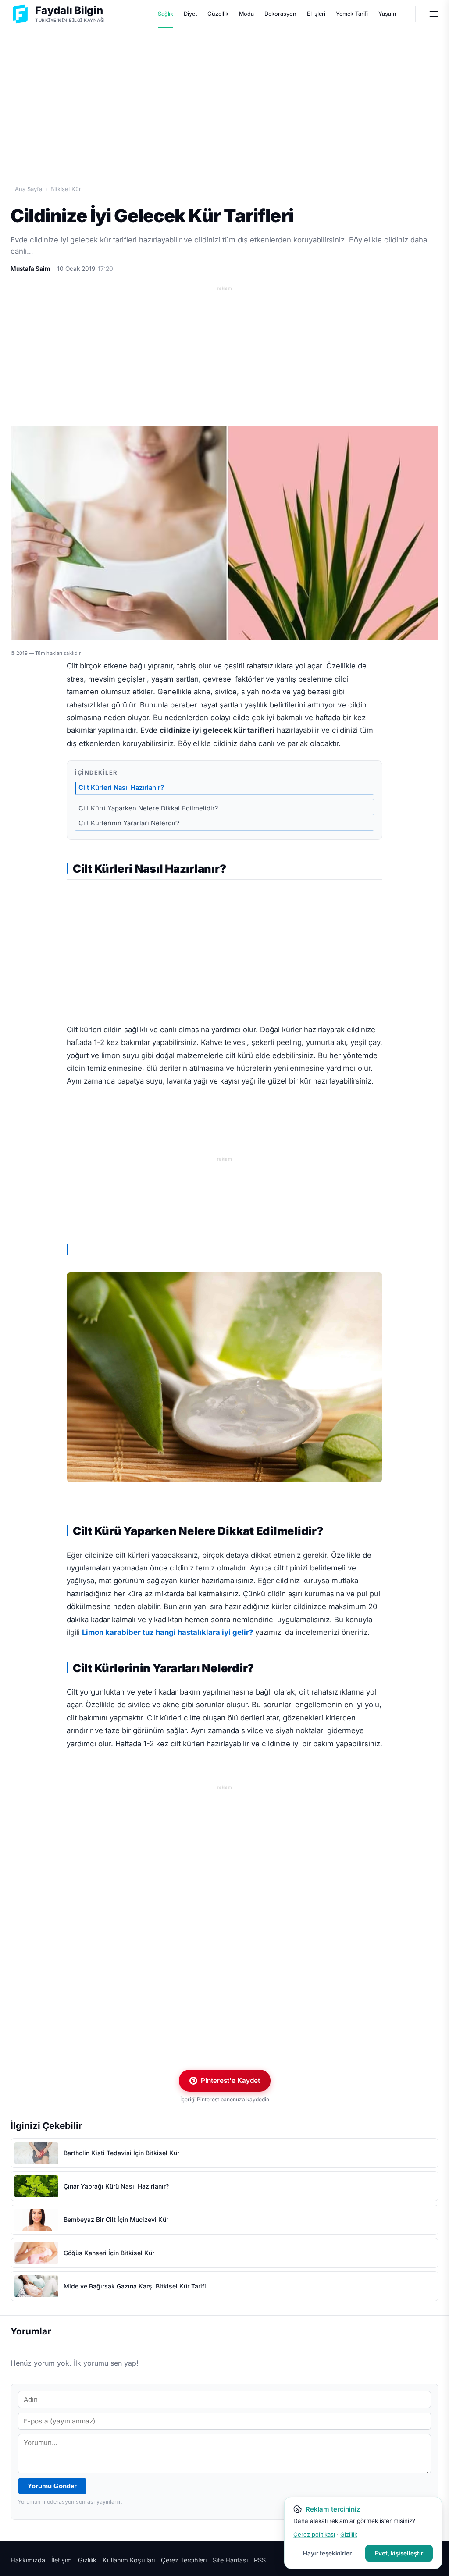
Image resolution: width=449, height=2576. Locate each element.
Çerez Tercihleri (184, 2560)
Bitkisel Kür (66, 189)
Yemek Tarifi (352, 14)
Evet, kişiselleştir (399, 2553)
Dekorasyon (280, 14)
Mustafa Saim (30, 269)
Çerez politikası (314, 2534)
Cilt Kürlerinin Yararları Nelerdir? (129, 823)
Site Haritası (230, 2560)
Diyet (190, 14)
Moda (247, 14)
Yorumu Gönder (52, 2486)
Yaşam (387, 14)
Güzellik (218, 14)
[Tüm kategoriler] (434, 14)
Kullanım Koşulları (129, 2560)
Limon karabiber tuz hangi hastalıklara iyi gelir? (167, 1632)
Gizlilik (87, 2560)
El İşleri (316, 14)
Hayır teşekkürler (327, 2553)
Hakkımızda (28, 2560)
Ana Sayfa (29, 189)
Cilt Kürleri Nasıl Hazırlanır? (121, 788)
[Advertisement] (224, 97)
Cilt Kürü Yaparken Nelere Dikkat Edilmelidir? (148, 808)
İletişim (62, 2560)
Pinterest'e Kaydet (230, 2080)
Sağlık (166, 14)
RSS (260, 2560)
